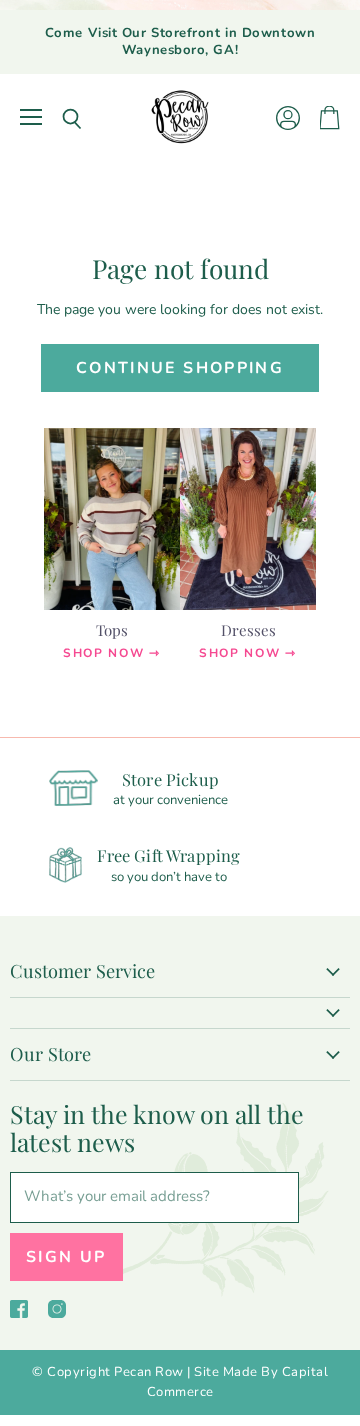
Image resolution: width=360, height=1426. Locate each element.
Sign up (66, 1257)
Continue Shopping (180, 368)
